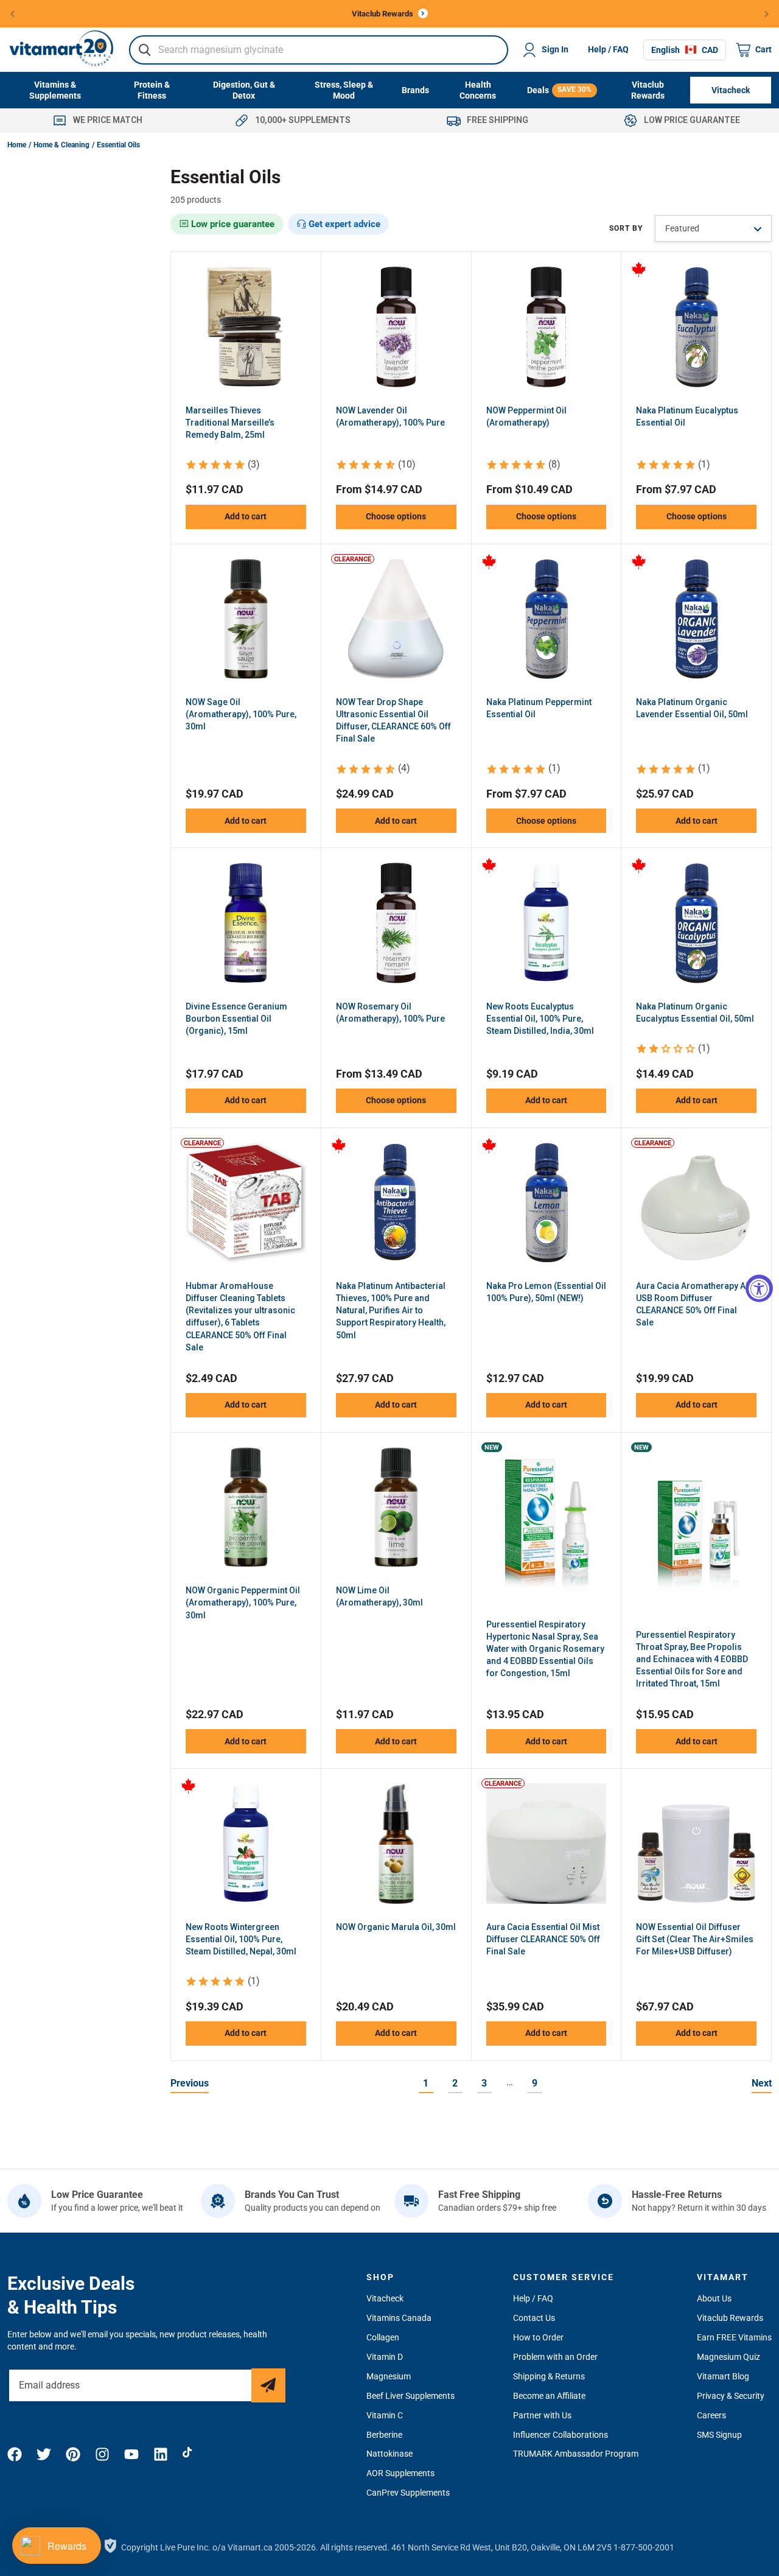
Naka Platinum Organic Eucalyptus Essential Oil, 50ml (695, 1013)
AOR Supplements (400, 2473)
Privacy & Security (731, 2396)
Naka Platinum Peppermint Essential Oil (539, 708)
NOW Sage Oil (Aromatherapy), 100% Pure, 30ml (241, 714)
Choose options (396, 516)
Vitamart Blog (723, 2376)
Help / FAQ (608, 49)
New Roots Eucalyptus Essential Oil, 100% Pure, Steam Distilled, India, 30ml (540, 1019)
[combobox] (319, 50)
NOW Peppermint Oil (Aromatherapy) (526, 416)
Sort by (626, 228)
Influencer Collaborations (561, 2435)
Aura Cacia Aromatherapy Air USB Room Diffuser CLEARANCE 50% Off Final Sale (694, 1304)
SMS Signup (719, 2435)
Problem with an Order (555, 2357)
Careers (711, 2415)
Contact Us (534, 2318)
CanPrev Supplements (408, 2493)
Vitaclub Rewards (730, 2318)
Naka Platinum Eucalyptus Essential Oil (687, 416)
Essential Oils (118, 145)
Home (17, 145)
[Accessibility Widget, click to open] (759, 1288)
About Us (714, 2298)
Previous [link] (190, 2083)
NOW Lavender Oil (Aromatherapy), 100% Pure (390, 416)
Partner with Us (542, 2415)
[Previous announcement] (12, 14)
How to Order (538, 2337)
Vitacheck (385, 2298)
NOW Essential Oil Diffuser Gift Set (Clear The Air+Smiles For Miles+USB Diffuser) (695, 1939)
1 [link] (426, 2083)
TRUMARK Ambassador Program (576, 2454)
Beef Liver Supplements (410, 2396)
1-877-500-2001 (644, 2547)
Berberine (384, 2435)
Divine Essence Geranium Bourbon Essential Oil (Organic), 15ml (236, 1019)
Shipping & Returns (549, 2376)
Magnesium (389, 2376)
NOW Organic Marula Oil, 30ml (396, 1927)
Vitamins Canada (399, 2318)
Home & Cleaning (61, 145)
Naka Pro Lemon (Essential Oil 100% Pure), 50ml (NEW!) (546, 1292)
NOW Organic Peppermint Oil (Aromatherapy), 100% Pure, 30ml (243, 1602)
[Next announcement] (767, 14)
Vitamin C (385, 2415)
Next (762, 2083)
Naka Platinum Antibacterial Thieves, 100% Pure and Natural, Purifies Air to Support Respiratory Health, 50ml (391, 1310)
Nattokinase (389, 2454)
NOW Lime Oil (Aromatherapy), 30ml (379, 1596)
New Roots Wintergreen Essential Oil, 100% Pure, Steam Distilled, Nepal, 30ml (241, 1939)
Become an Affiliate (549, 2396)
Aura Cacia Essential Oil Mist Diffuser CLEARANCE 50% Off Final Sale (543, 1939)
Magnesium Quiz (728, 2357)
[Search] (145, 50)
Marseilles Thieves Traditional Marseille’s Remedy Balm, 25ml (230, 423)
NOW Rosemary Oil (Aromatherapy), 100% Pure (390, 1013)
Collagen (383, 2337)
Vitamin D (385, 2357)
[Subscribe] (268, 2385)
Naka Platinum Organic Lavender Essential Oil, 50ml (692, 708)
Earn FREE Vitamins (734, 2337)
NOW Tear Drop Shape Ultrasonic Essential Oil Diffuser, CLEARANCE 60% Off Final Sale (393, 720)
